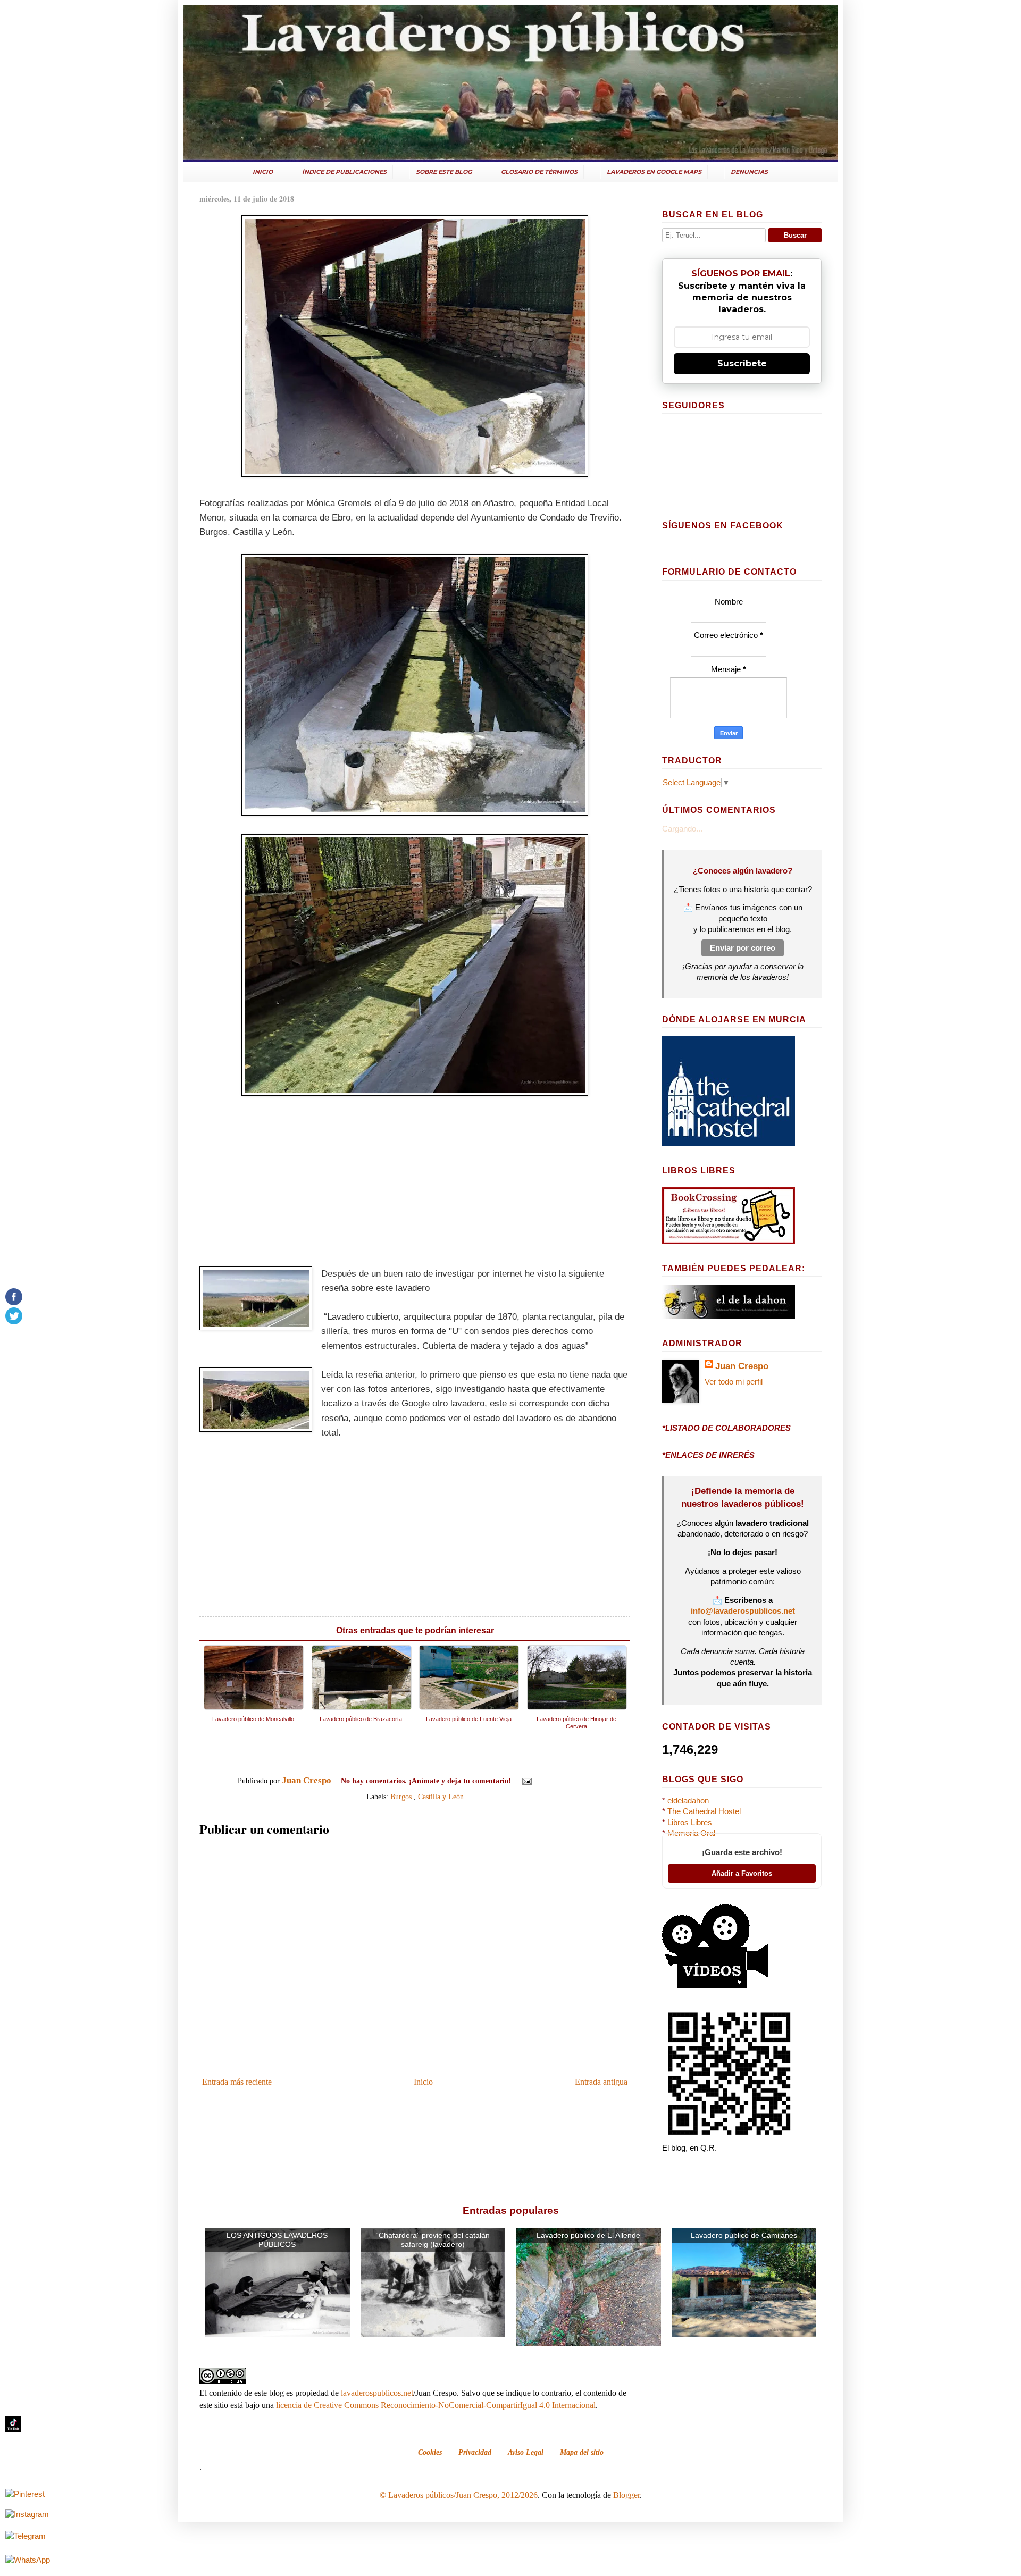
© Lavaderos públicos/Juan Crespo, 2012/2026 (459, 2495)
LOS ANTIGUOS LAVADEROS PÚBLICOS (277, 2240)
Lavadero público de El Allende (588, 2235)
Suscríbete (742, 363)
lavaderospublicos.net (377, 2393)
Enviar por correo (743, 948)
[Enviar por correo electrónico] (546, 1782)
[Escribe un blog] (556, 1782)
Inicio (423, 2082)
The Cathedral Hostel (704, 1811)
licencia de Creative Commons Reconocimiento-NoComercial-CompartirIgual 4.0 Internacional (436, 2405)
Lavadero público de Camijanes (744, 2235)
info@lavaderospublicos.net (743, 1611)
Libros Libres (690, 1823)
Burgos (401, 1797)
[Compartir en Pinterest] (587, 1782)
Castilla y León (441, 1797)
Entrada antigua (601, 2082)
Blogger (626, 2495)
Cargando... (682, 829)
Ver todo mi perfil (734, 1382)
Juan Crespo (742, 1366)
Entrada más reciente (237, 2082)
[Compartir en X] (566, 1782)
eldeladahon (688, 1801)
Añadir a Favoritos (742, 1873)
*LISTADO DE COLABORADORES (726, 1428)
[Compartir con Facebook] (576, 1782)
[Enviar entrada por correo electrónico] (526, 1781)
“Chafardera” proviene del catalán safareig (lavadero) (433, 2240)
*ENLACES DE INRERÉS (708, 1455)
